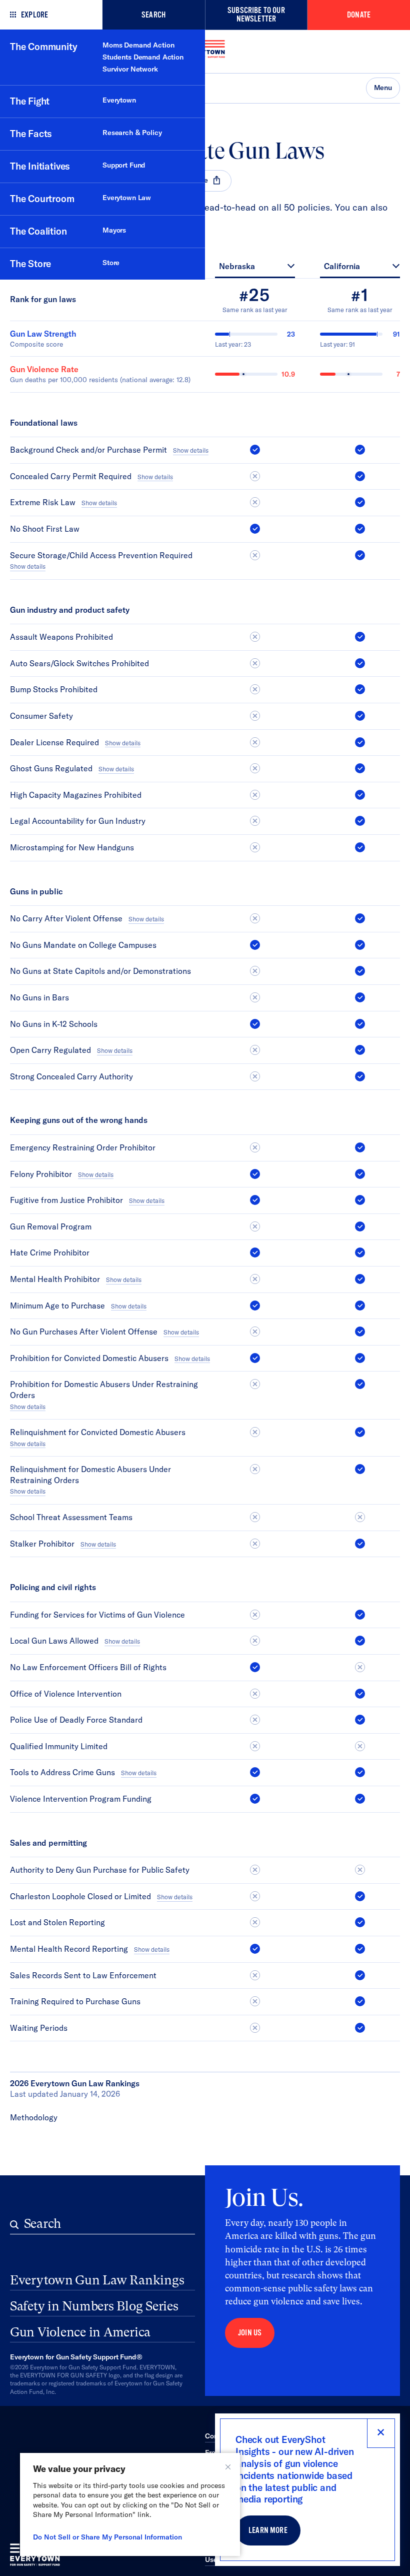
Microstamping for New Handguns (72, 847)
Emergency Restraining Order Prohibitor (83, 1147)
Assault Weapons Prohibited (61, 637)
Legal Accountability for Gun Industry (78, 821)
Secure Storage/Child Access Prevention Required (101, 555)
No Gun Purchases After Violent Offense (84, 1332)
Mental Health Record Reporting (69, 1949)
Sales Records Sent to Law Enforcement (83, 1975)
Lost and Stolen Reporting (57, 1922)
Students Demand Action (143, 57)
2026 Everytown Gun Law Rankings (75, 2083)
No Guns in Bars (39, 997)
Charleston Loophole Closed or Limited (80, 1896)
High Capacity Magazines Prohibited (76, 795)
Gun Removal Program (51, 1226)
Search (153, 15)
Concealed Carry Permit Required (71, 476)
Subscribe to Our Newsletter (256, 15)
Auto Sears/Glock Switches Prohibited (79, 663)
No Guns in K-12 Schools (54, 1024)
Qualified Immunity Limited (59, 1746)
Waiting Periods (39, 2028)
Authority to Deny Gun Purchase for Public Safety (100, 1870)
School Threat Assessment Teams (71, 1517)
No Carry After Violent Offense (66, 918)
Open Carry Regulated (50, 1050)
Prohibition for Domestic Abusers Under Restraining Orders (104, 1390)
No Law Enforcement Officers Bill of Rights (88, 1667)
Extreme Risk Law (43, 502)
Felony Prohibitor (41, 1174)
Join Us (250, 2333)
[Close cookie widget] (228, 2467)
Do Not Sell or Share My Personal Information (107, 2537)
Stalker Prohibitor (42, 1544)
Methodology (34, 2117)
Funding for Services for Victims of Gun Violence (97, 1615)
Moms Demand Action (138, 45)
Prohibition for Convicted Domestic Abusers (89, 1358)
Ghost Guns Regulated (51, 768)
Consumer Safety (41, 716)
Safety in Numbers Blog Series (94, 2306)
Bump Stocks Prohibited (54, 689)
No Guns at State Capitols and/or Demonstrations (100, 971)
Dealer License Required (54, 742)
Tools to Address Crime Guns (62, 1772)
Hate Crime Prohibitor (50, 1252)
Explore (34, 15)
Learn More (268, 2530)
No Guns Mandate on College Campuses (83, 945)
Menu (383, 88)
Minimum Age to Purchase (57, 1306)
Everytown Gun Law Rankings (97, 2280)
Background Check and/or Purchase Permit (88, 450)
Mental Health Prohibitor (55, 1279)
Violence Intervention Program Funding (81, 1799)
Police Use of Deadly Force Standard (76, 1720)
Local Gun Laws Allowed (54, 1641)
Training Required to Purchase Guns (75, 2001)
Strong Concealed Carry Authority (71, 1076)
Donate (359, 15)
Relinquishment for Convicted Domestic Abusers (98, 1432)
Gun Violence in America (80, 2332)
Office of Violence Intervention (66, 1694)
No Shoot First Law (45, 529)
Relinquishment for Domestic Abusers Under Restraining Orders (90, 1475)
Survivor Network (130, 69)
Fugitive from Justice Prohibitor (66, 1200)
